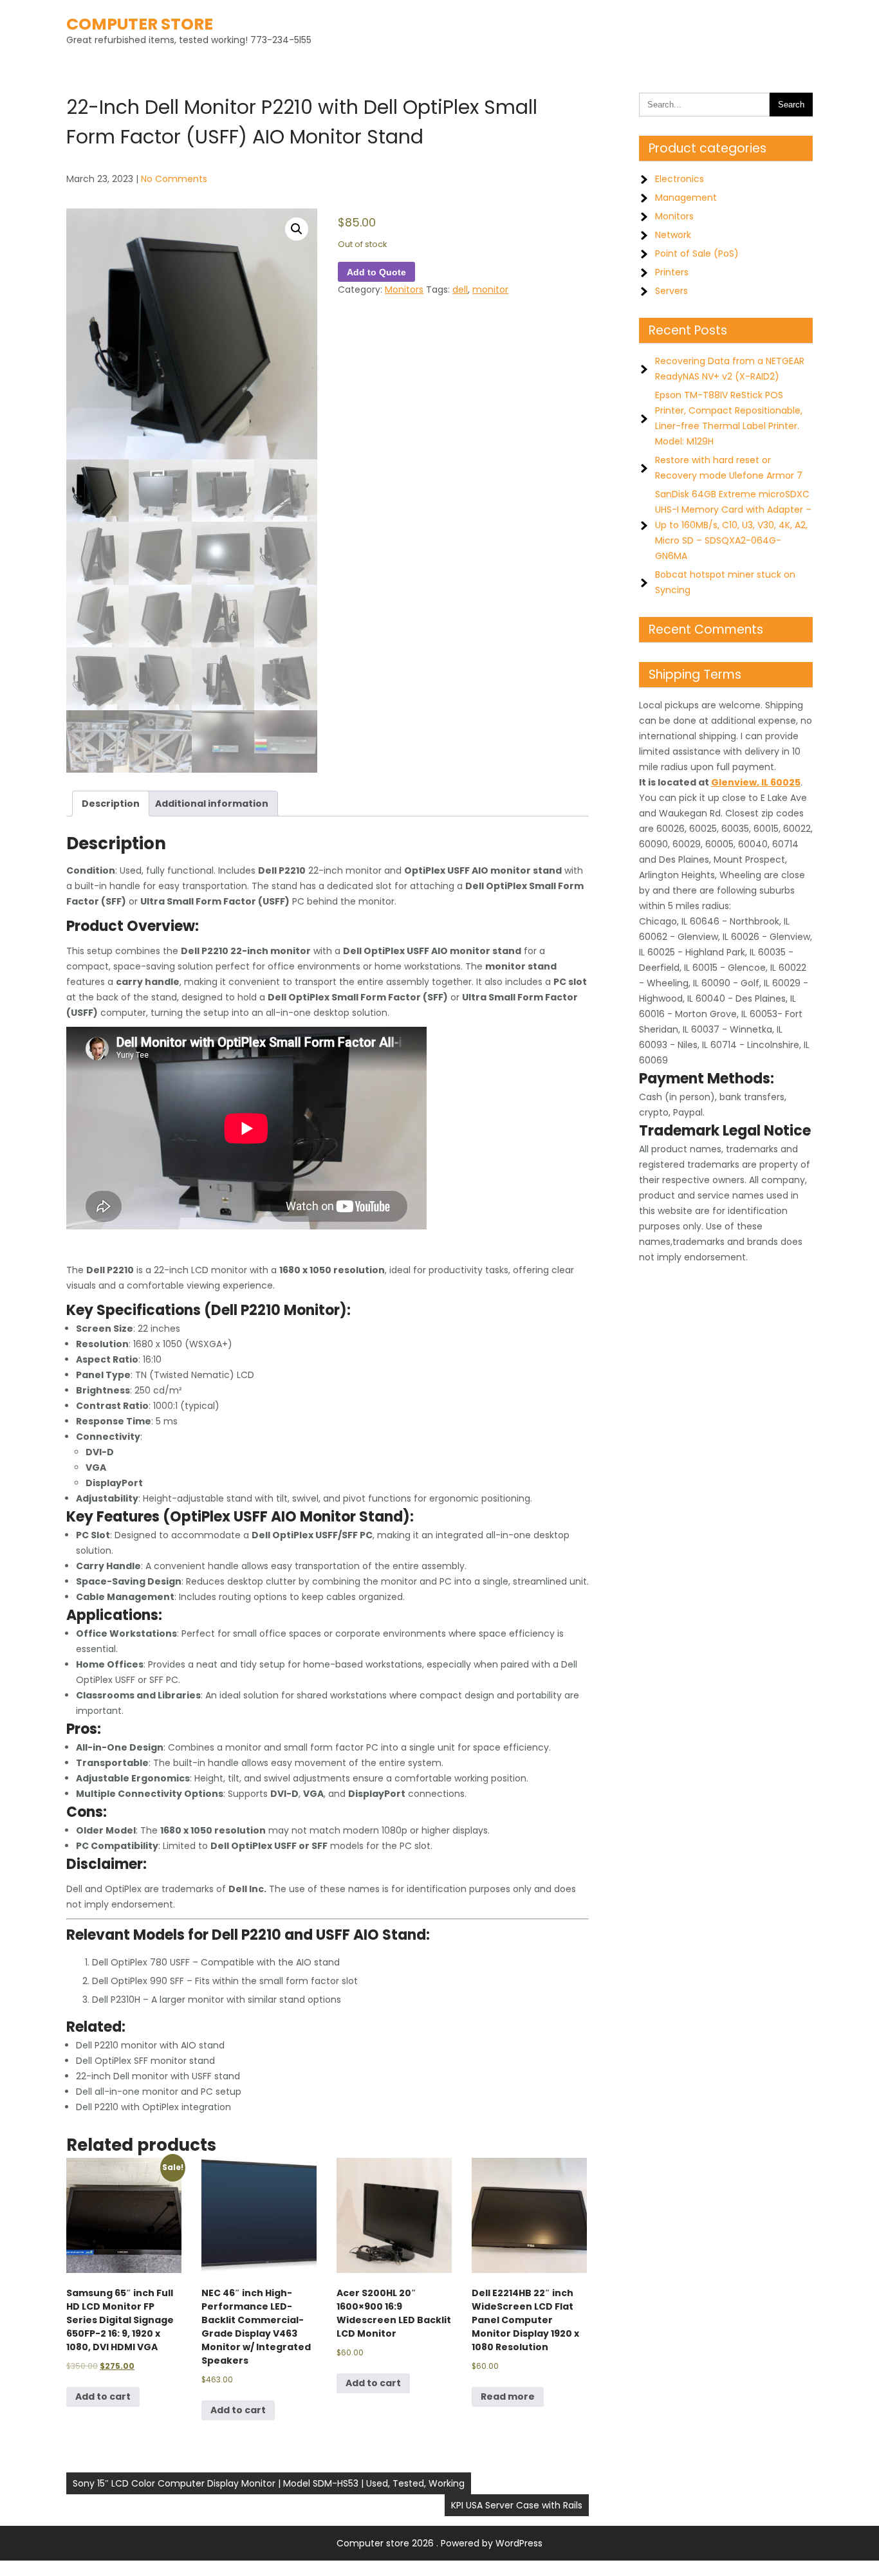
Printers (672, 272)
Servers (671, 291)
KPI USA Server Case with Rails (517, 2505)
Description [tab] (111, 804)
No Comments (174, 179)
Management (686, 198)
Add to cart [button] (103, 2397)
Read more (508, 2397)
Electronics (680, 179)
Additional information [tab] (212, 804)
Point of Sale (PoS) (697, 253)
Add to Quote (376, 272)
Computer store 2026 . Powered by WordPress (439, 2543)
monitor (490, 290)
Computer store (140, 24)
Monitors (404, 290)
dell (460, 290)
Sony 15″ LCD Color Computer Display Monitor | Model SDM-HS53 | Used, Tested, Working (269, 2483)
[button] (297, 229)
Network (673, 235)
